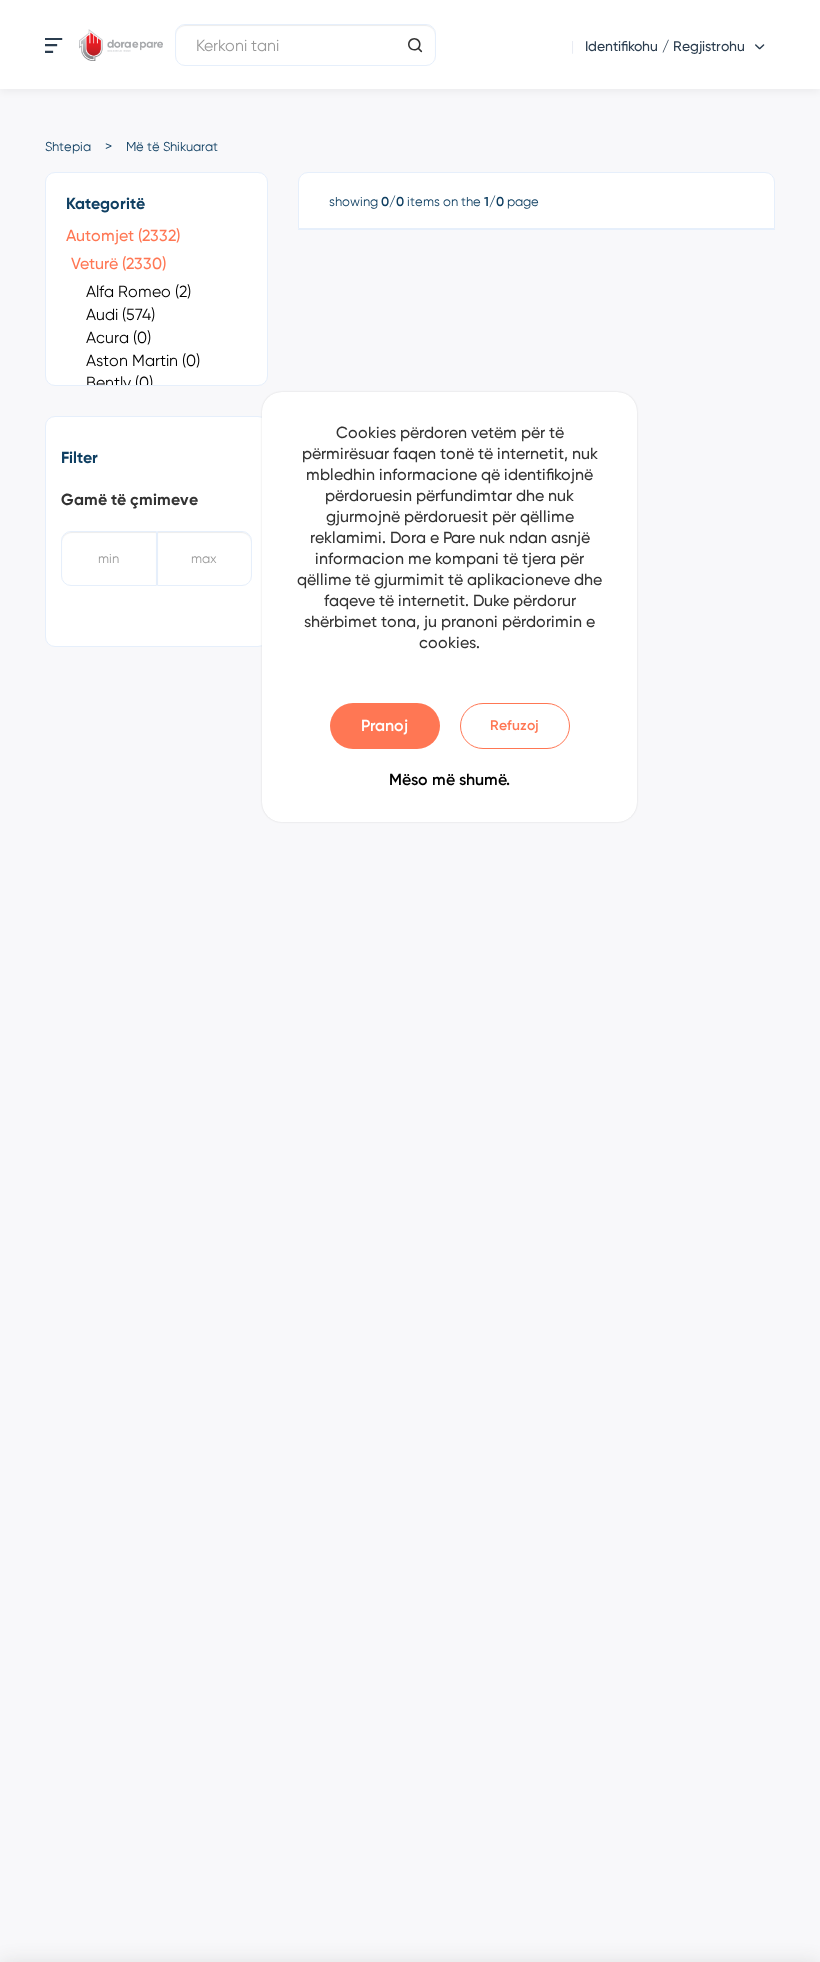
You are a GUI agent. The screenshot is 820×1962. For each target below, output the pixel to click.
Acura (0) (118, 337)
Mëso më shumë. (449, 779)
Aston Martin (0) (143, 360)
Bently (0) (119, 382)
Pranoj (384, 725)
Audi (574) (120, 314)
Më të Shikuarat (172, 146)
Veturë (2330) (118, 263)
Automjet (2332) (123, 235)
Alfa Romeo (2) (138, 291)
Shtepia (68, 146)
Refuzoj (514, 725)
